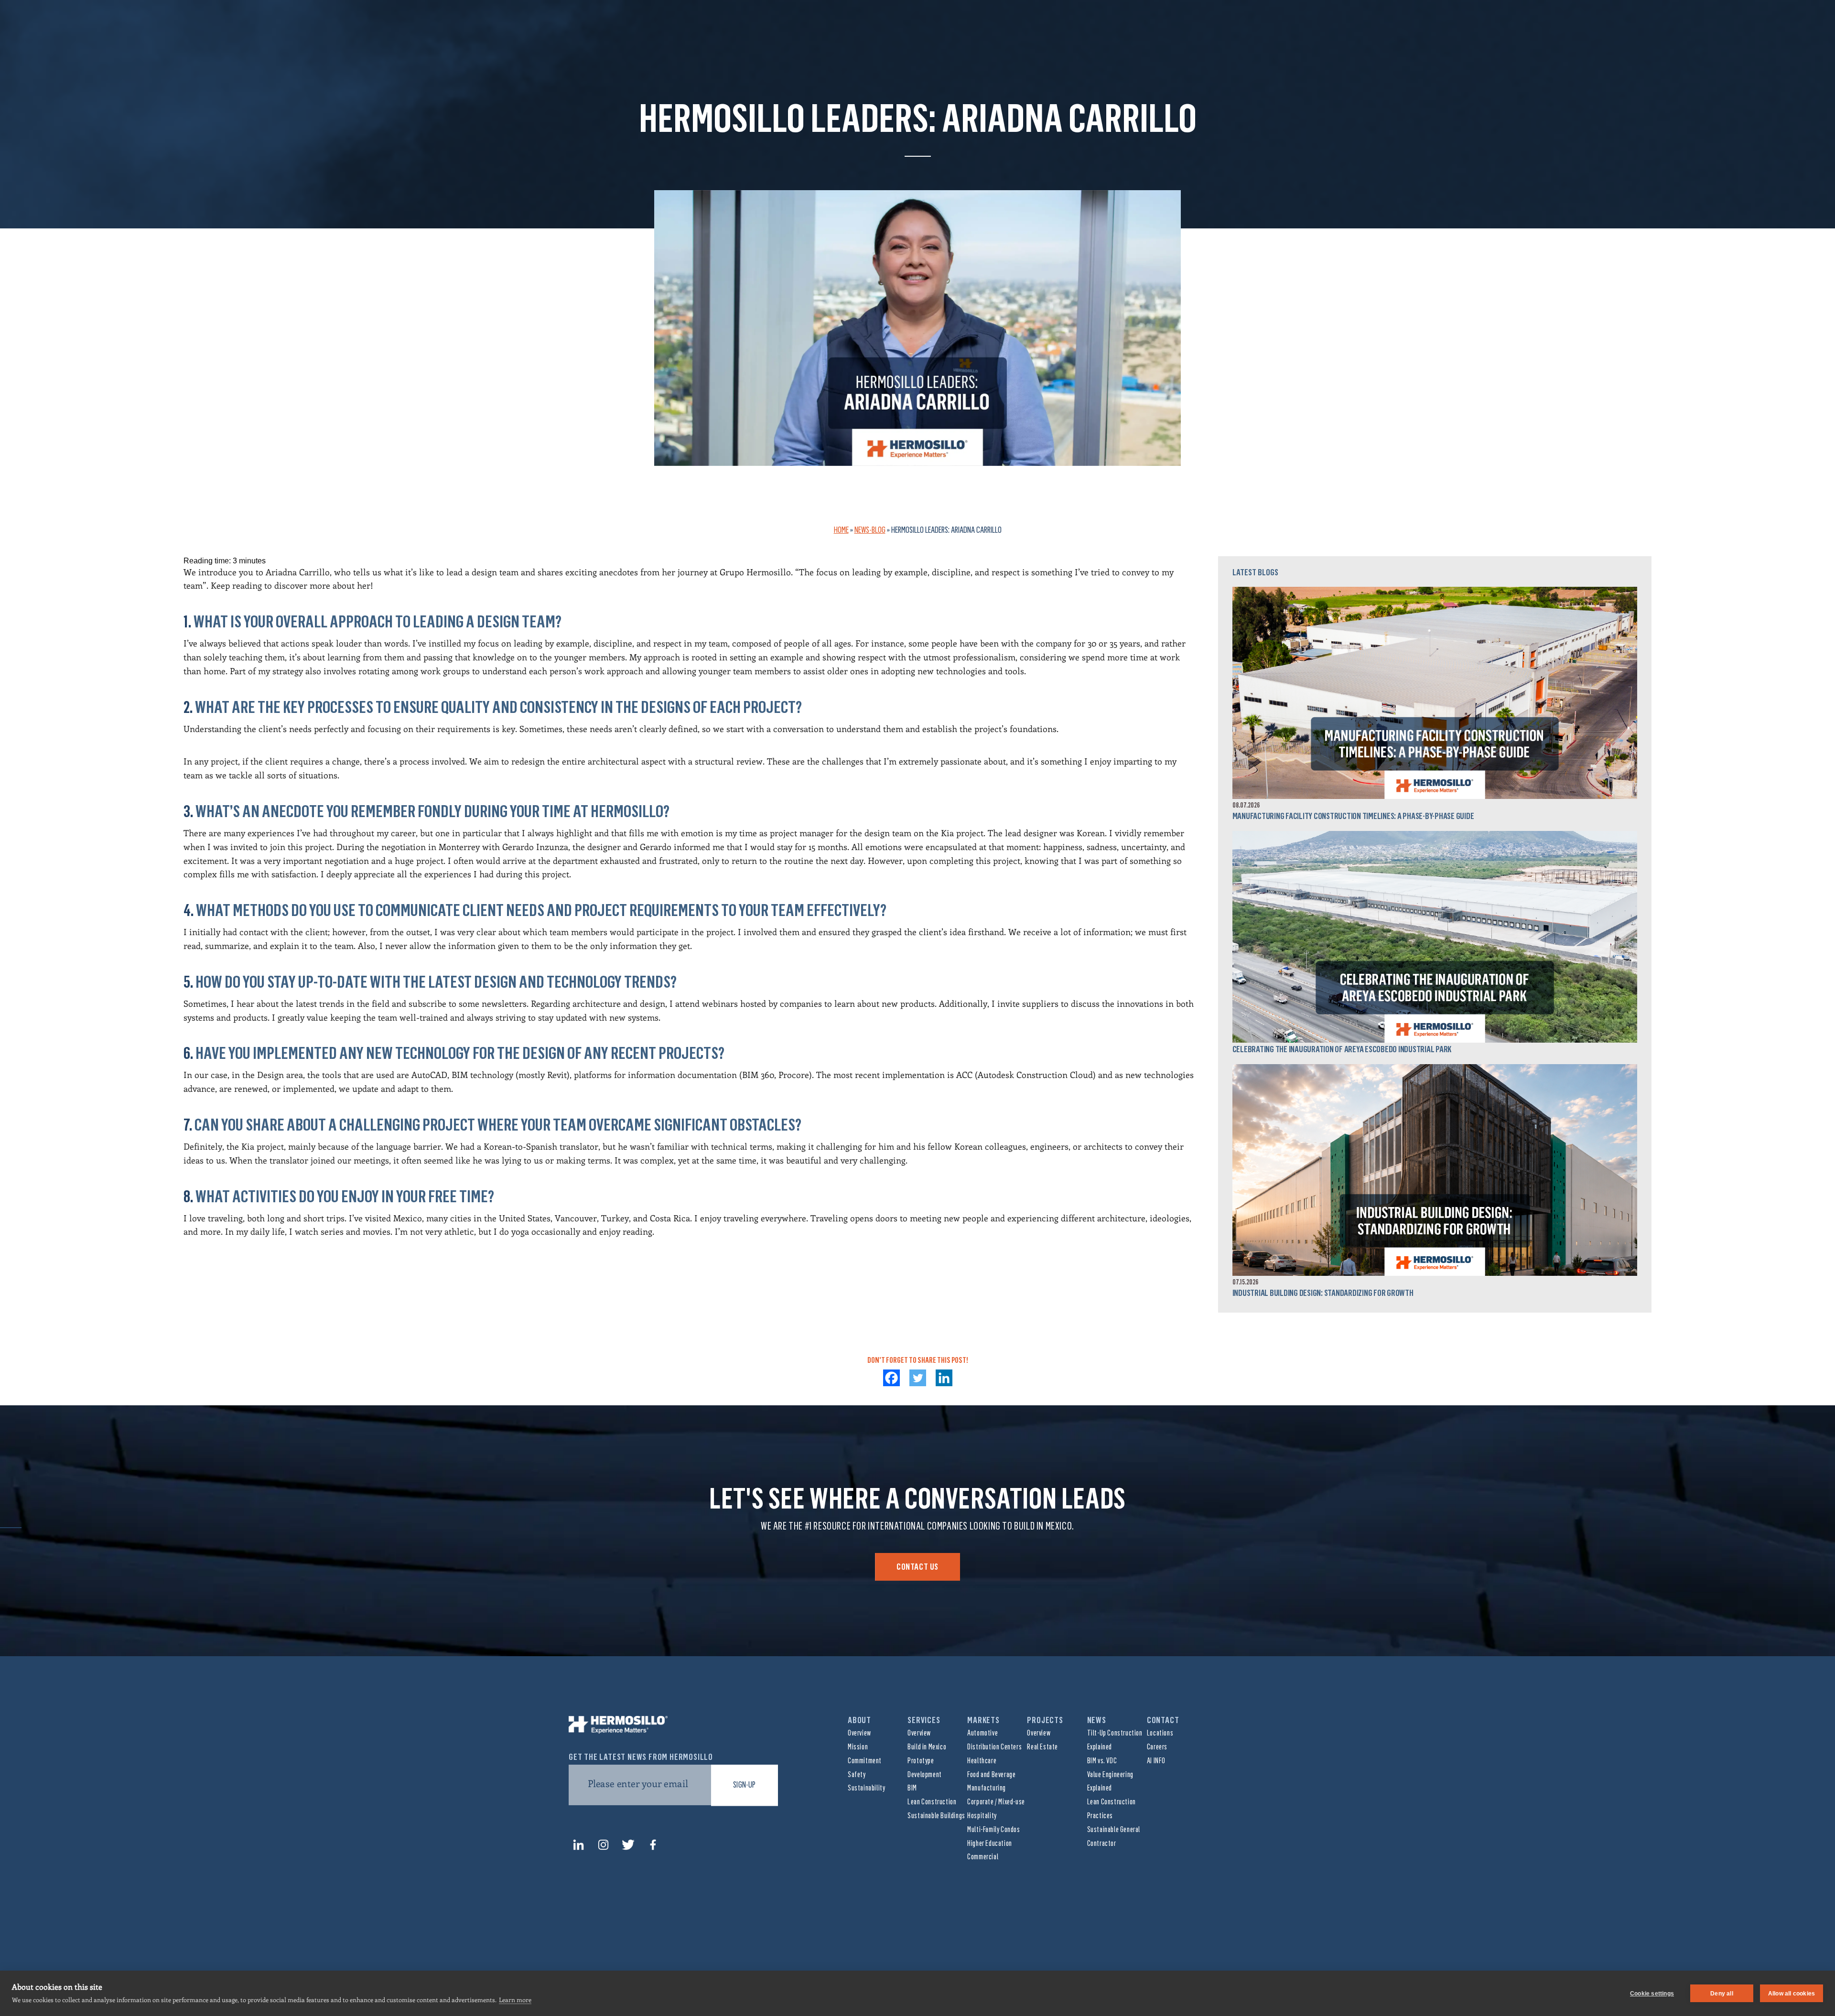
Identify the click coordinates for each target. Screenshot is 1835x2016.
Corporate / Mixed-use (996, 1802)
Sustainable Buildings (936, 1816)
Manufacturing (987, 1788)
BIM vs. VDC (1102, 1761)
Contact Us (917, 1567)
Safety (857, 1774)
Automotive (982, 1733)
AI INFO (1156, 1761)
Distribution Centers (994, 1747)
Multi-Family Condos (993, 1829)
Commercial (983, 1857)
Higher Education (990, 1843)
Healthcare (982, 1761)
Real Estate (1042, 1747)
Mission (858, 1747)
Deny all (1722, 1994)
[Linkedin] (944, 1378)
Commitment (865, 1761)
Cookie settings (1652, 1994)
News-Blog (870, 530)
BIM (912, 1788)
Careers (1157, 1747)
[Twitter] (918, 1378)
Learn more (515, 2000)
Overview (859, 1733)
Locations (1160, 1733)
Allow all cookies (1792, 1994)
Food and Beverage (991, 1774)
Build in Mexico (927, 1747)
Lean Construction (932, 1802)
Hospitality (982, 1816)
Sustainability (866, 1788)
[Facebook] (891, 1378)
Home (841, 530)
